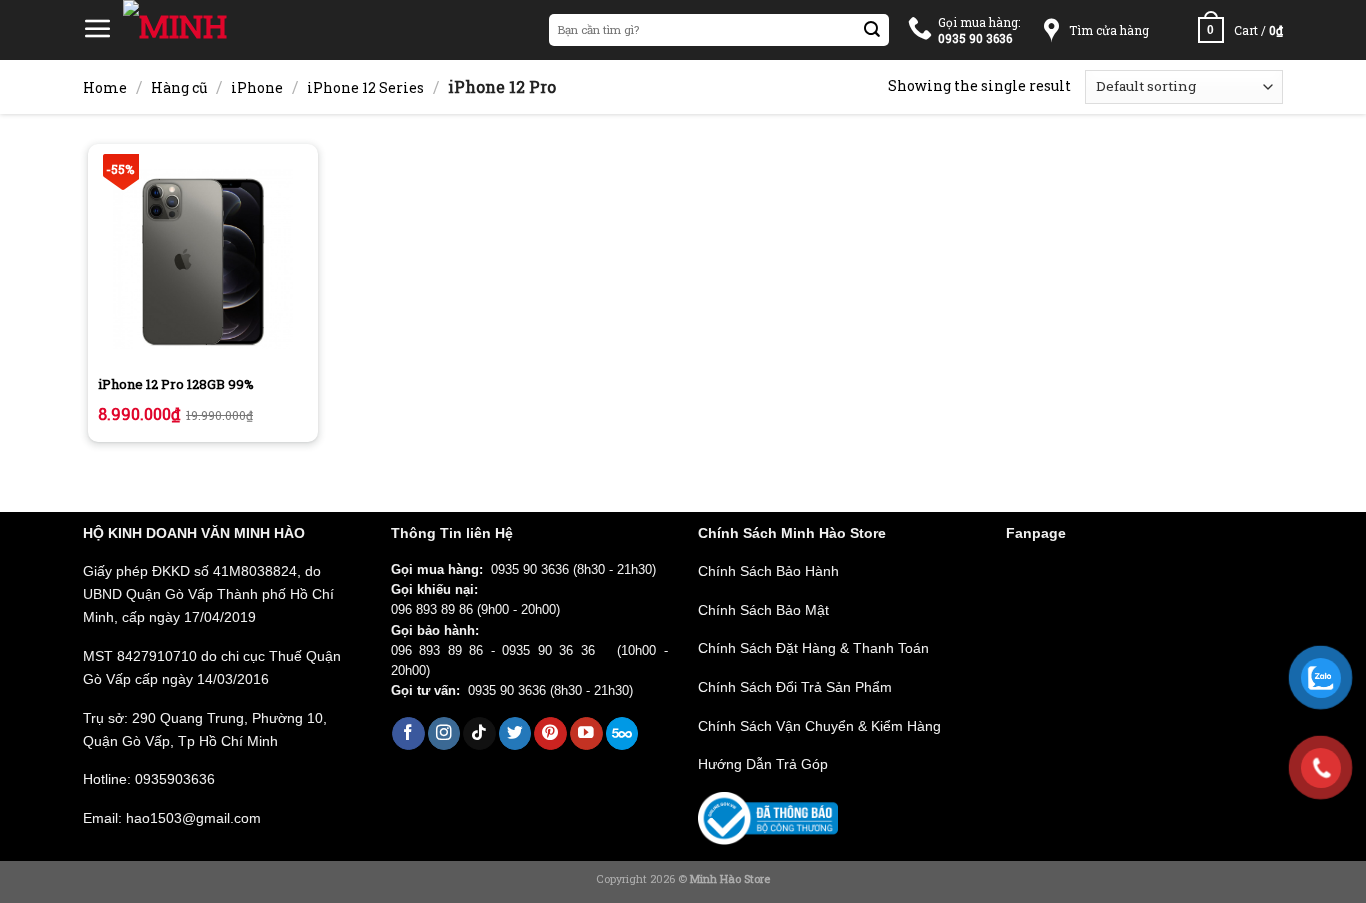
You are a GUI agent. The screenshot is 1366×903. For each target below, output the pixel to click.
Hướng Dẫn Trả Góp (763, 764)
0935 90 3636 (530, 570)
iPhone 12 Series (365, 87)
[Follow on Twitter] (515, 733)
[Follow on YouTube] (586, 733)
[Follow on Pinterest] (550, 733)
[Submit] (872, 30)
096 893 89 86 (432, 610)
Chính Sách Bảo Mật (763, 610)
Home (105, 87)
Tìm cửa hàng (1109, 30)
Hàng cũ (179, 87)
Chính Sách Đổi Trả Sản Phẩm (795, 687)
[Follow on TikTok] (479, 733)
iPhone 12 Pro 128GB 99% (176, 384)
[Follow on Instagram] (444, 733)
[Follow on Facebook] (408, 733)
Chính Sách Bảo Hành (768, 571)
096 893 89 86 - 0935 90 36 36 (500, 651)
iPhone (257, 87)
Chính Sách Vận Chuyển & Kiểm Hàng (819, 726)
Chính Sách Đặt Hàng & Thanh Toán (813, 648)
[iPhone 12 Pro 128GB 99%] (203, 259)
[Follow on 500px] (622, 733)
